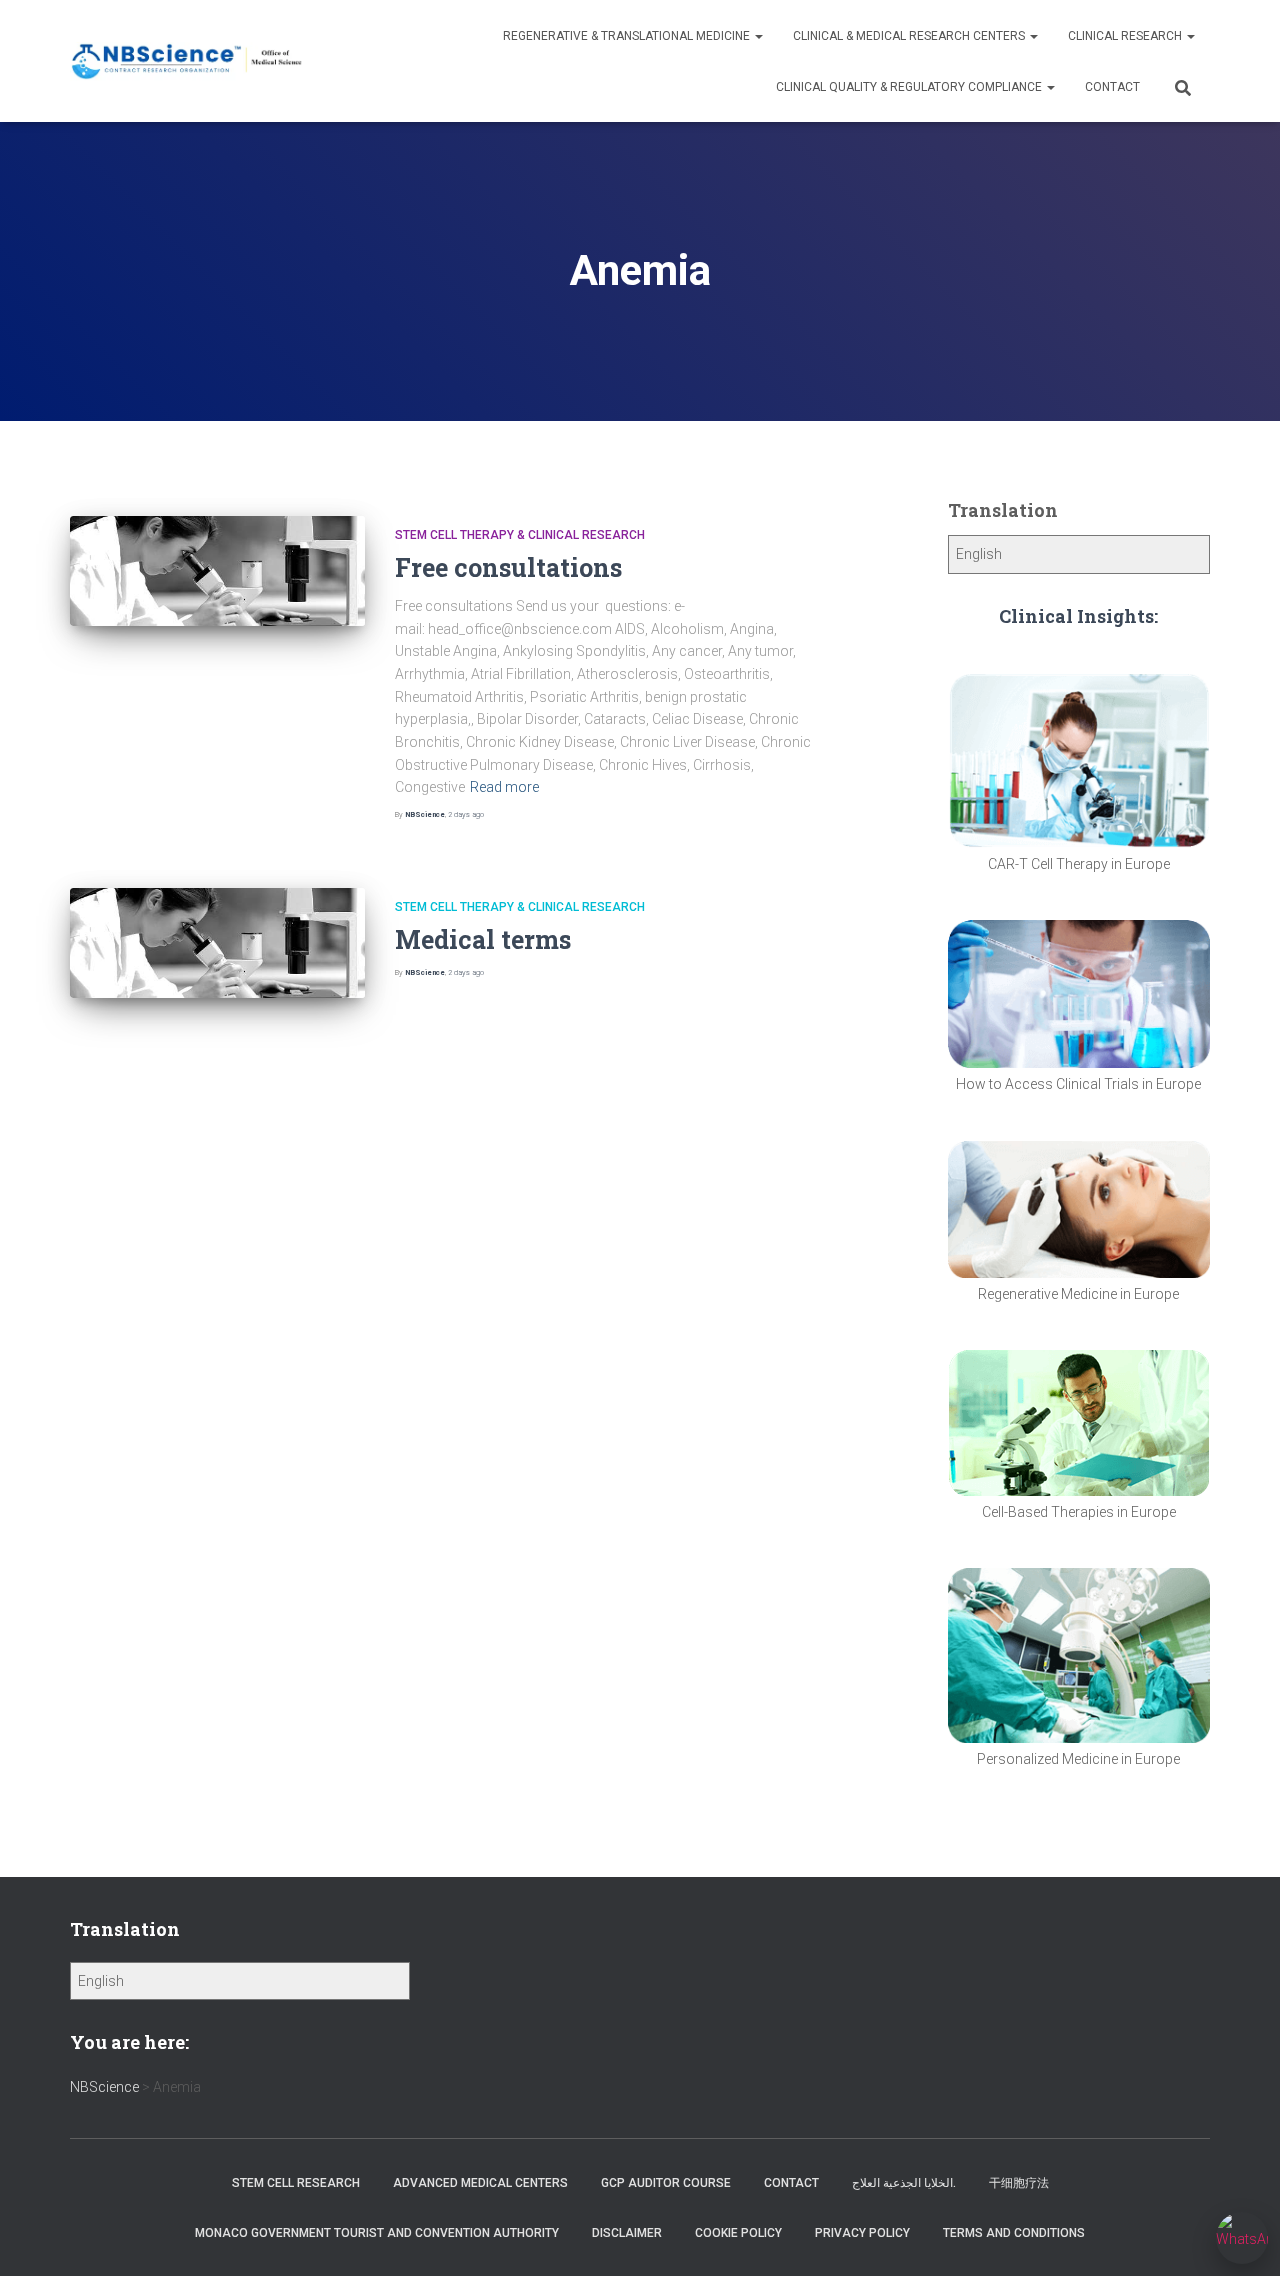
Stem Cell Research (296, 2183)
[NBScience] (187, 61)
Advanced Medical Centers (480, 2183)
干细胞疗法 (1019, 2183)
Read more (504, 787)
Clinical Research (1126, 36)
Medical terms (483, 939)
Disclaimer (627, 2233)
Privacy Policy (862, 2233)
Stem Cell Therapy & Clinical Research (520, 535)
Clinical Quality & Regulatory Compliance (910, 87)
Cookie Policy (738, 2233)
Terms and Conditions (1014, 2233)
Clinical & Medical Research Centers (910, 36)
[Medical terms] (217, 943)
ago (466, 814)
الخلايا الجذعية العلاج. (904, 2183)
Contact (1112, 87)
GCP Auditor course (666, 2183)
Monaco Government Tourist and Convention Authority (377, 2233)
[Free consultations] (217, 571)
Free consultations (508, 567)
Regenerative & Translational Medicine (628, 36)
